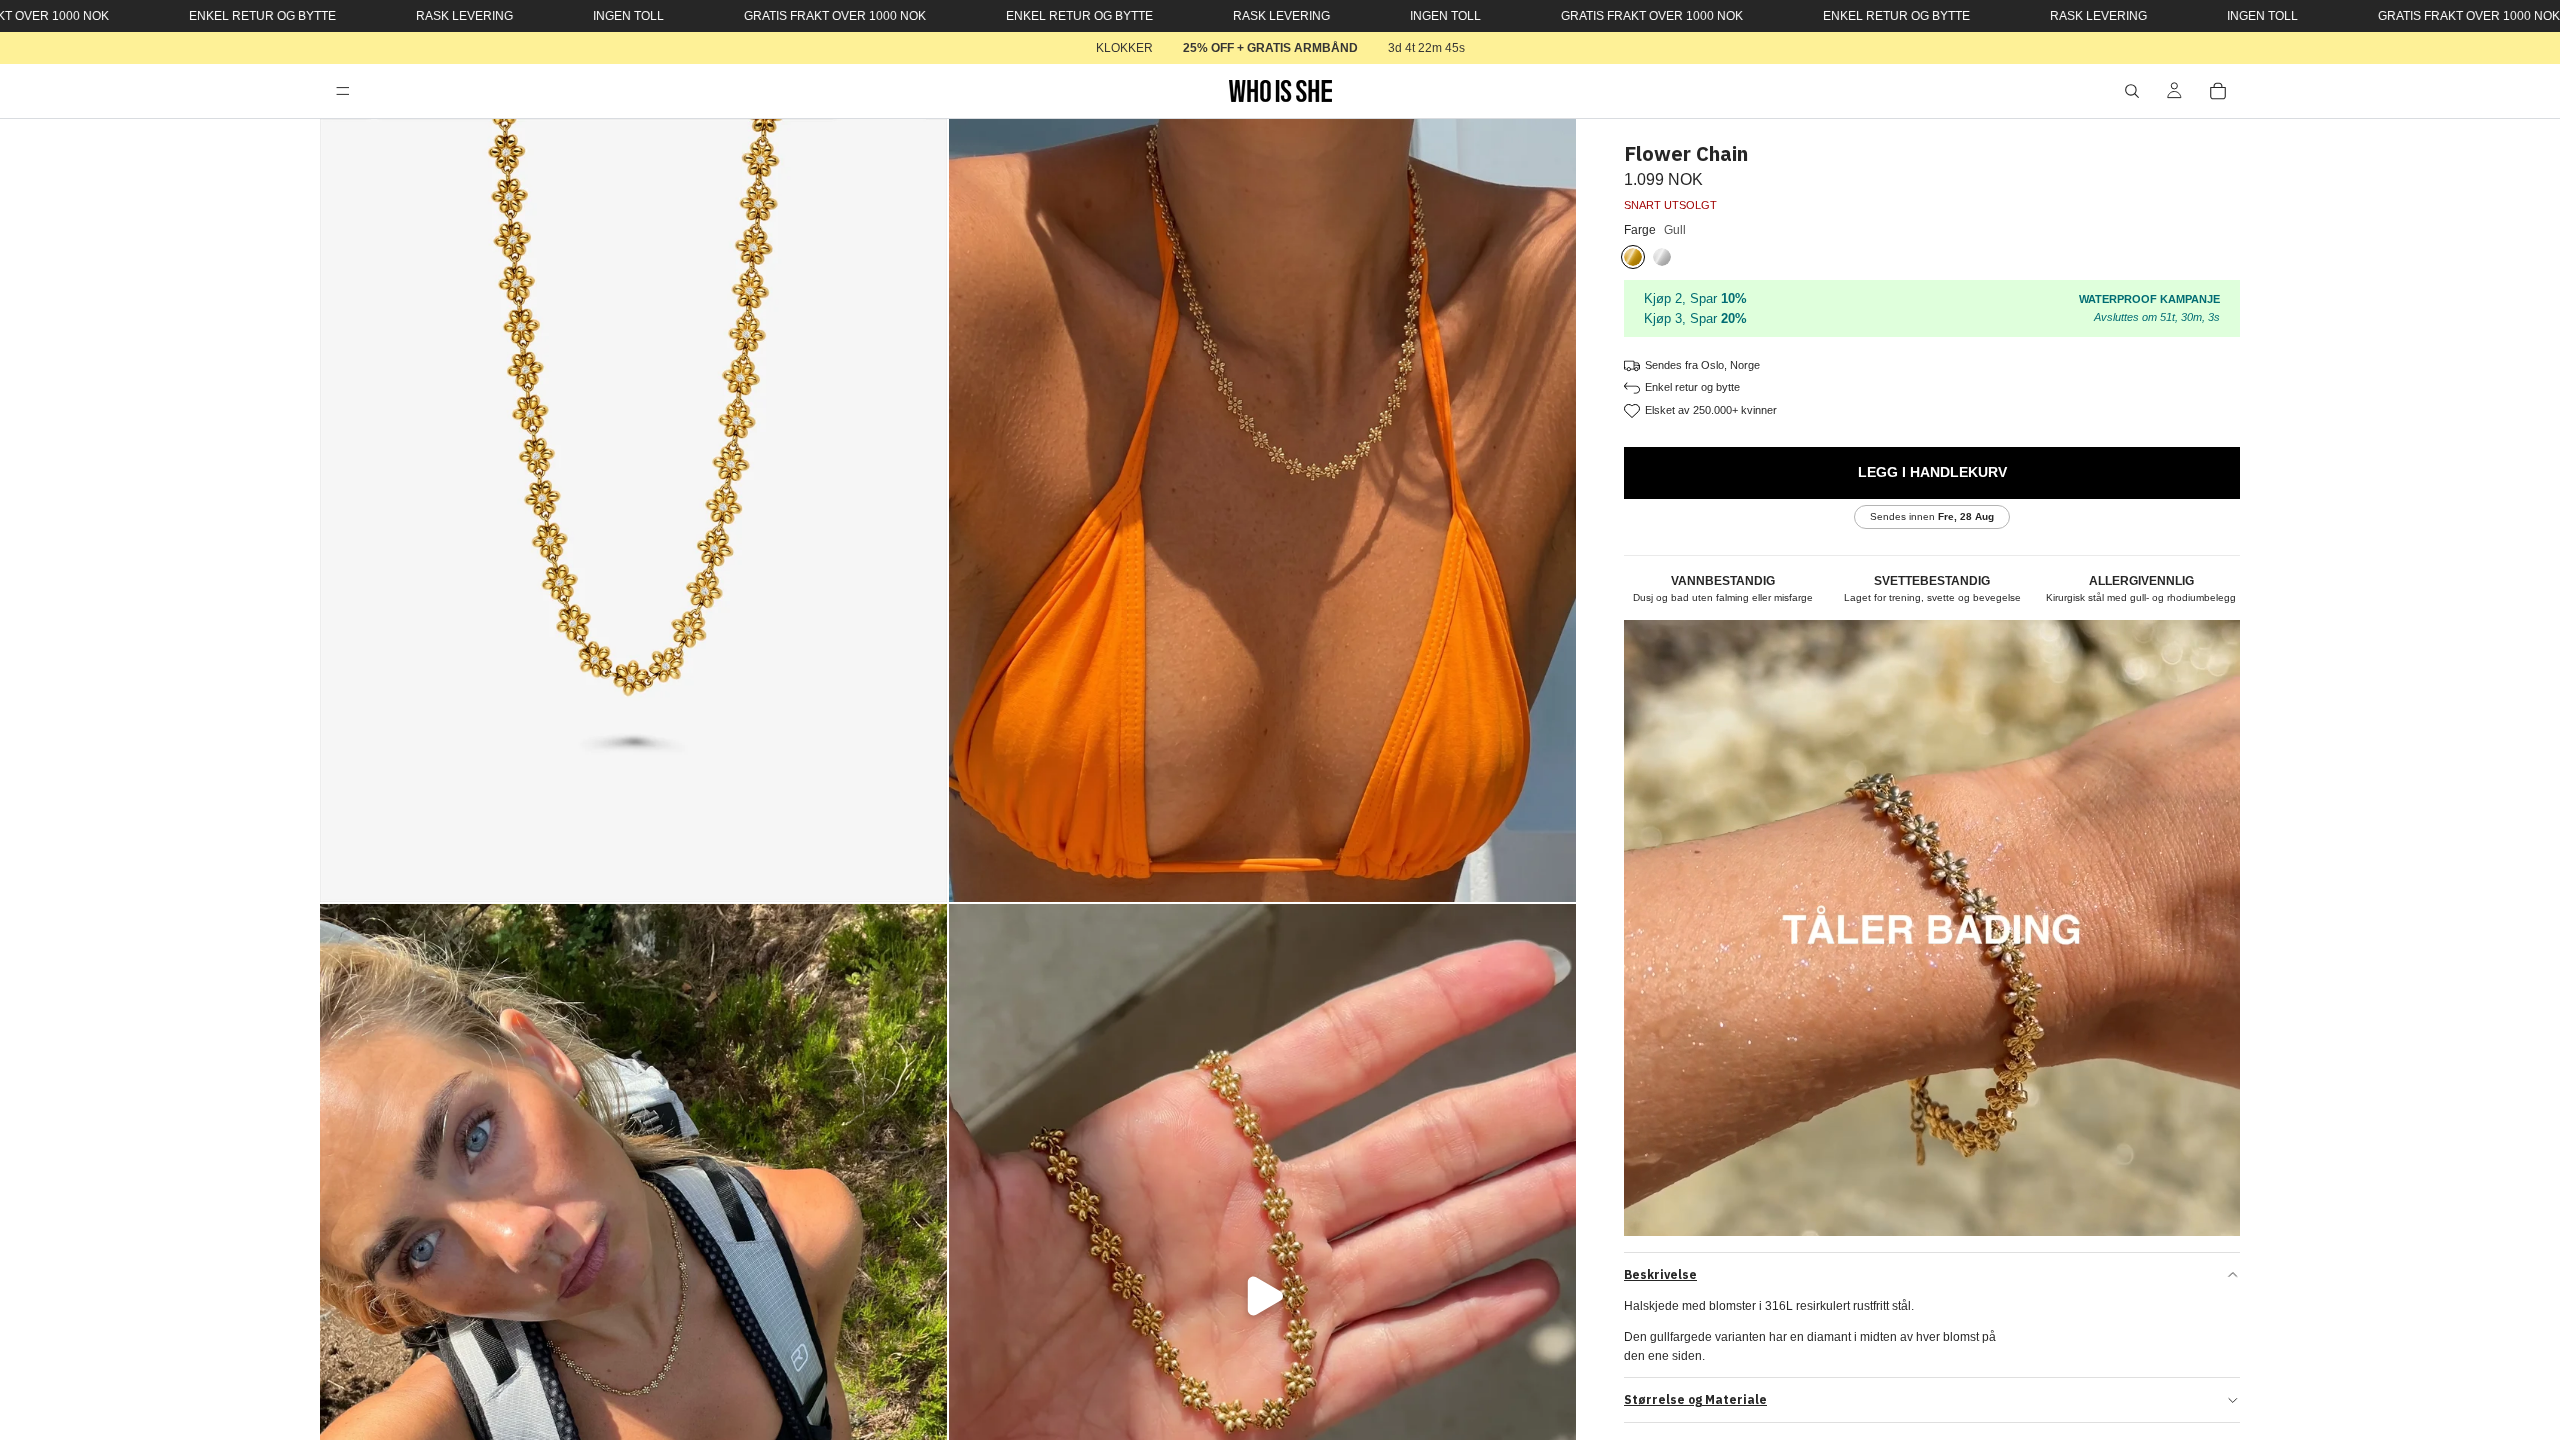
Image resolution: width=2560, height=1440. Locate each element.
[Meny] (343, 91)
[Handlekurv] (2218, 91)
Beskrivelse (1660, 1274)
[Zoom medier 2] (1262, 511)
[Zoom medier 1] (633, 511)
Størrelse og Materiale (1695, 1399)
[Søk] (2132, 91)
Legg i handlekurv (1932, 472)
